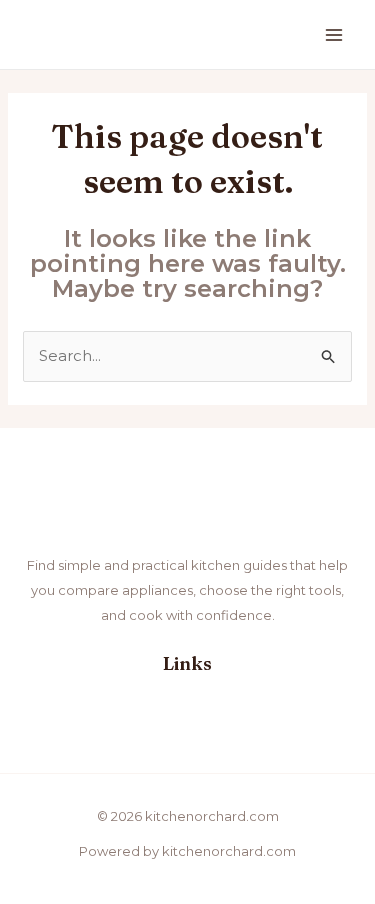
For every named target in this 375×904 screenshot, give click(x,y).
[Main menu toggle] (334, 34)
